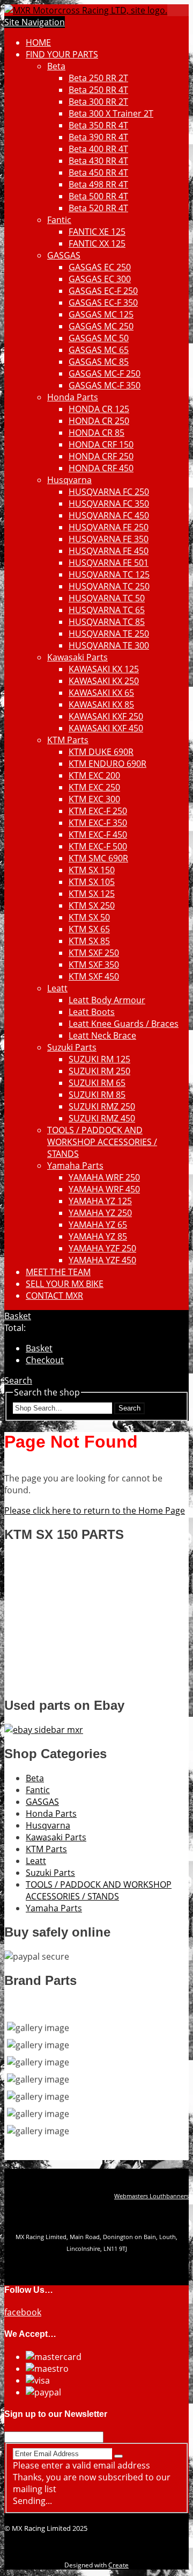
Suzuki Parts (72, 1047)
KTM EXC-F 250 (98, 811)
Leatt (57, 988)
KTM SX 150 (92, 870)
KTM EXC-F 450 (98, 834)
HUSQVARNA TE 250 (109, 634)
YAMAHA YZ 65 (98, 1225)
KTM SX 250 (92, 905)
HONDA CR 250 (99, 421)
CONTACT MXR (54, 1296)
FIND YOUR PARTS (62, 54)
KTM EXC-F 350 (98, 823)
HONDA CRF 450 (101, 468)
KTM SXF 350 (94, 965)
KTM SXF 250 (94, 953)
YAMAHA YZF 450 (102, 1260)
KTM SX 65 (89, 929)
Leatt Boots (92, 1012)
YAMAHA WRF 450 (104, 1189)
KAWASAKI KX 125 (104, 669)
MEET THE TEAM (58, 1272)
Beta (56, 66)
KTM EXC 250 (94, 787)
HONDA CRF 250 (101, 456)
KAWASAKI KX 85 (101, 704)
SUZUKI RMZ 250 (102, 1106)
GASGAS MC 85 (99, 362)
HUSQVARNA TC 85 (107, 622)
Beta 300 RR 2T (98, 102)
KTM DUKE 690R (101, 752)
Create (118, 2565)
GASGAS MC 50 (99, 338)
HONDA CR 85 (96, 433)
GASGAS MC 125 (101, 314)
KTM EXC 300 (94, 799)
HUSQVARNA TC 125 (109, 574)
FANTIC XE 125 (97, 232)
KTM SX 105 (92, 882)
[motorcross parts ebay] (44, 1730)
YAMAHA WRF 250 (104, 1177)
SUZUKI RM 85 (97, 1095)
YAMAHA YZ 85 (98, 1236)
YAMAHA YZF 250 (102, 1248)
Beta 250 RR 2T (98, 78)
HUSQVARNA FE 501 (109, 563)
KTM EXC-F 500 (98, 846)
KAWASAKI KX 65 (101, 693)
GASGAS (64, 255)
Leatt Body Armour (107, 1000)
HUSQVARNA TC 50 (107, 598)
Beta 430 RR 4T (98, 161)
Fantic (59, 220)
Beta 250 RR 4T (98, 90)
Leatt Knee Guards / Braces (124, 1024)
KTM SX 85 (89, 941)
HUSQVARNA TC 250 (109, 586)
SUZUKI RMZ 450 (102, 1118)
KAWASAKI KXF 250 (106, 716)
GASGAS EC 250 (100, 267)
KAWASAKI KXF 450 (106, 728)
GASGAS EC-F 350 (103, 303)
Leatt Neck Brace (102, 1035)
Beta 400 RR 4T (98, 149)
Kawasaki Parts (77, 657)
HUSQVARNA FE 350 (109, 539)
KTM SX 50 (89, 917)
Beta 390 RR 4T (98, 137)
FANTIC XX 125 (97, 243)
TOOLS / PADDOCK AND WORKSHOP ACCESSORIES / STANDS (102, 1142)
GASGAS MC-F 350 (105, 385)
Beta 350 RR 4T (98, 125)
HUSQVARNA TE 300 (109, 645)
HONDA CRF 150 (101, 444)
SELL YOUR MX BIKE (65, 1284)
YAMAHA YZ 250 (100, 1213)
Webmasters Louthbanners (151, 2196)
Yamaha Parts (75, 1165)
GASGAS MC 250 (101, 326)
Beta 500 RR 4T (98, 196)
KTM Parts (68, 740)
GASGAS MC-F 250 (105, 373)
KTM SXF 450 (94, 976)
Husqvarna (69, 480)
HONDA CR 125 (99, 409)
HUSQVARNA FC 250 (109, 492)
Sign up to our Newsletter (56, 2414)
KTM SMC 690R (98, 858)
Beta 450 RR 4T (98, 172)
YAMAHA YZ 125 (100, 1201)
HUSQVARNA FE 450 (109, 551)
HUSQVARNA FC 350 (109, 503)
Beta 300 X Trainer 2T (111, 113)
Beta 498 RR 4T (98, 184)
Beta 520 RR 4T (98, 208)
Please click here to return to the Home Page (95, 1510)
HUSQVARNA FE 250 (109, 527)
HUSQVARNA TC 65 (107, 610)
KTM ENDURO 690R (107, 764)
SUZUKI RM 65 (97, 1083)
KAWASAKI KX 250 (104, 681)
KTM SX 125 (92, 894)
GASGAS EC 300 (100, 279)
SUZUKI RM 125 (99, 1059)
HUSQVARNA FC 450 (109, 515)
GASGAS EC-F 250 (103, 291)
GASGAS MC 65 (99, 350)
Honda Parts (73, 397)
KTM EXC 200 (94, 775)
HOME (38, 42)
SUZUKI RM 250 (99, 1071)
